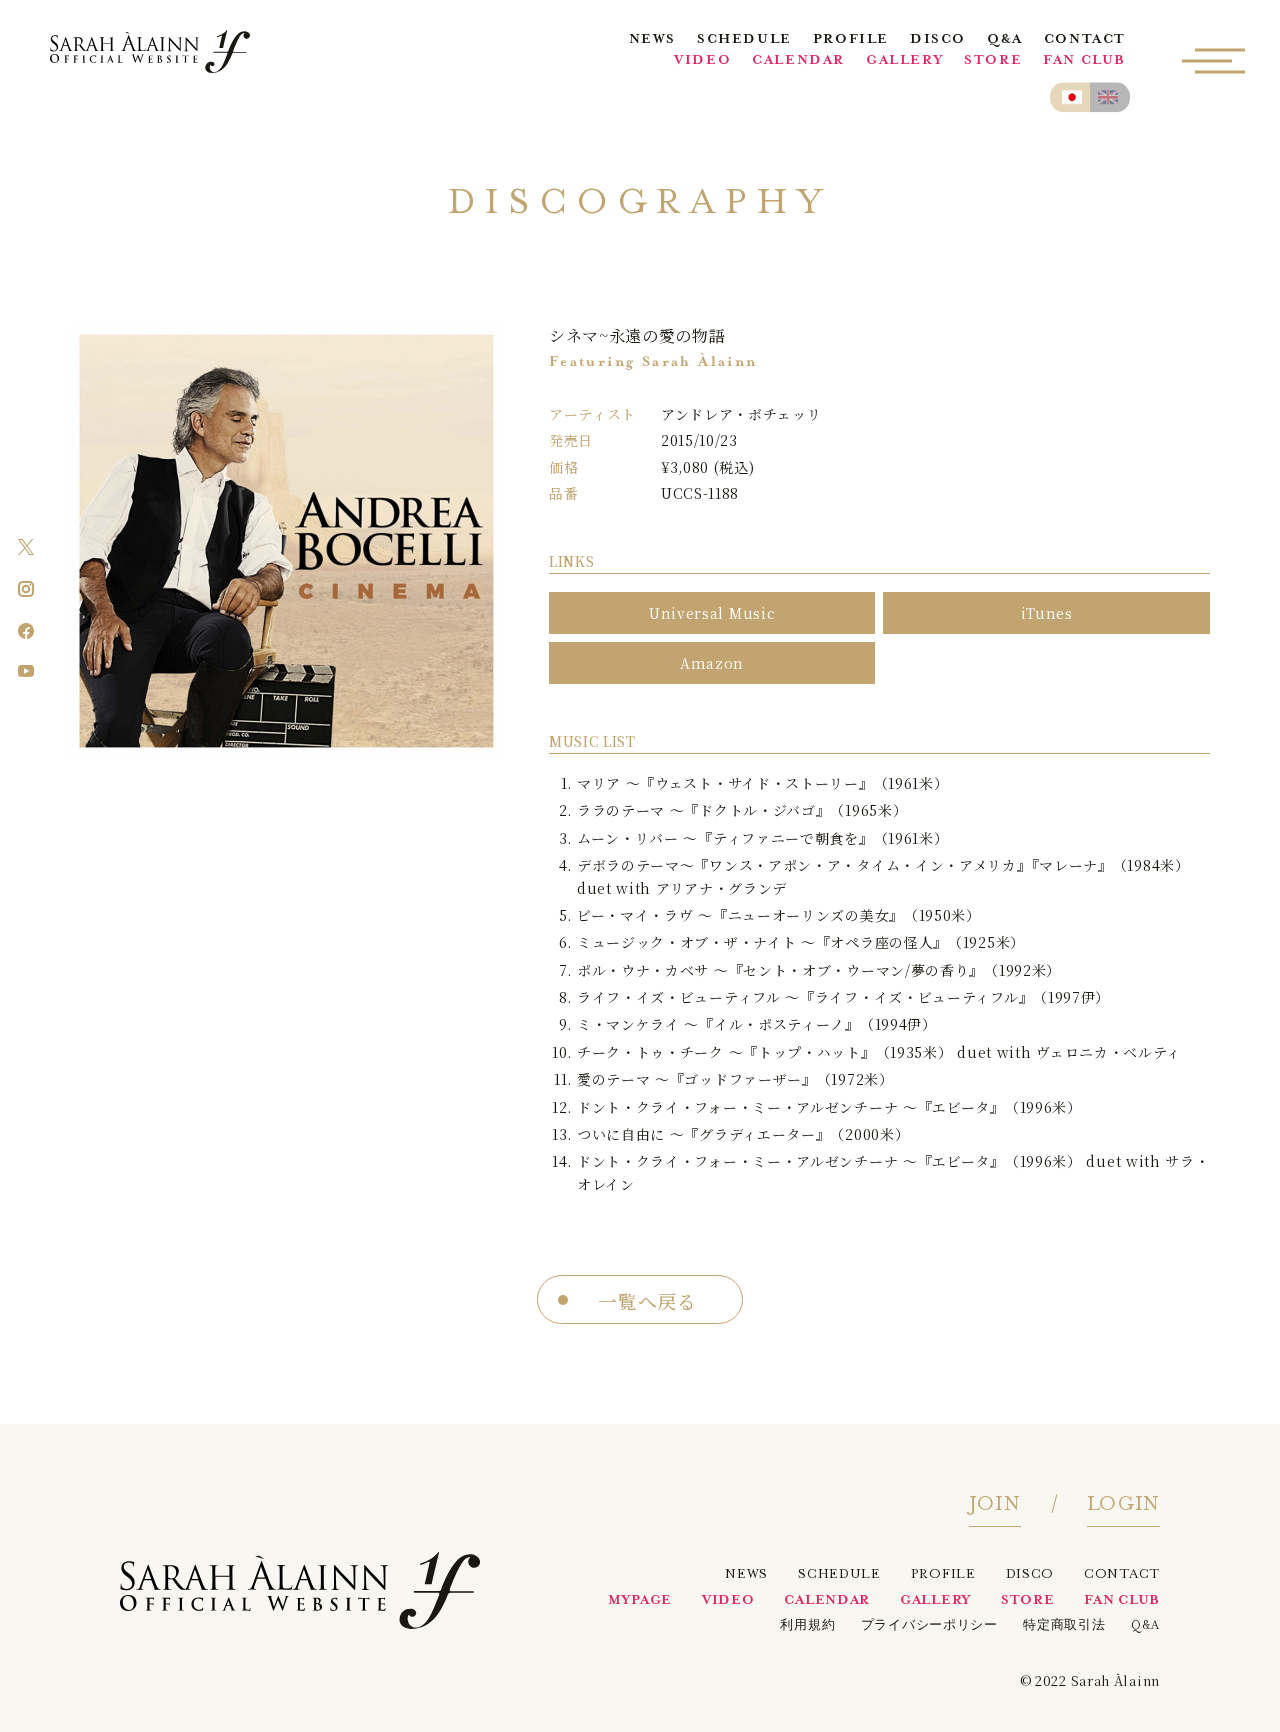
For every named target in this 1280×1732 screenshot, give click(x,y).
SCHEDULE (744, 40)
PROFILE (851, 40)
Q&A (1005, 40)
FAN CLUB (1084, 61)
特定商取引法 (1064, 1627)
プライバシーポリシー (929, 1627)
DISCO (938, 40)
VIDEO (702, 61)
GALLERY (904, 61)
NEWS (652, 40)
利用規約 (807, 1627)
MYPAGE (640, 1601)
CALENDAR (798, 61)
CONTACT (1085, 40)
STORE (993, 61)
